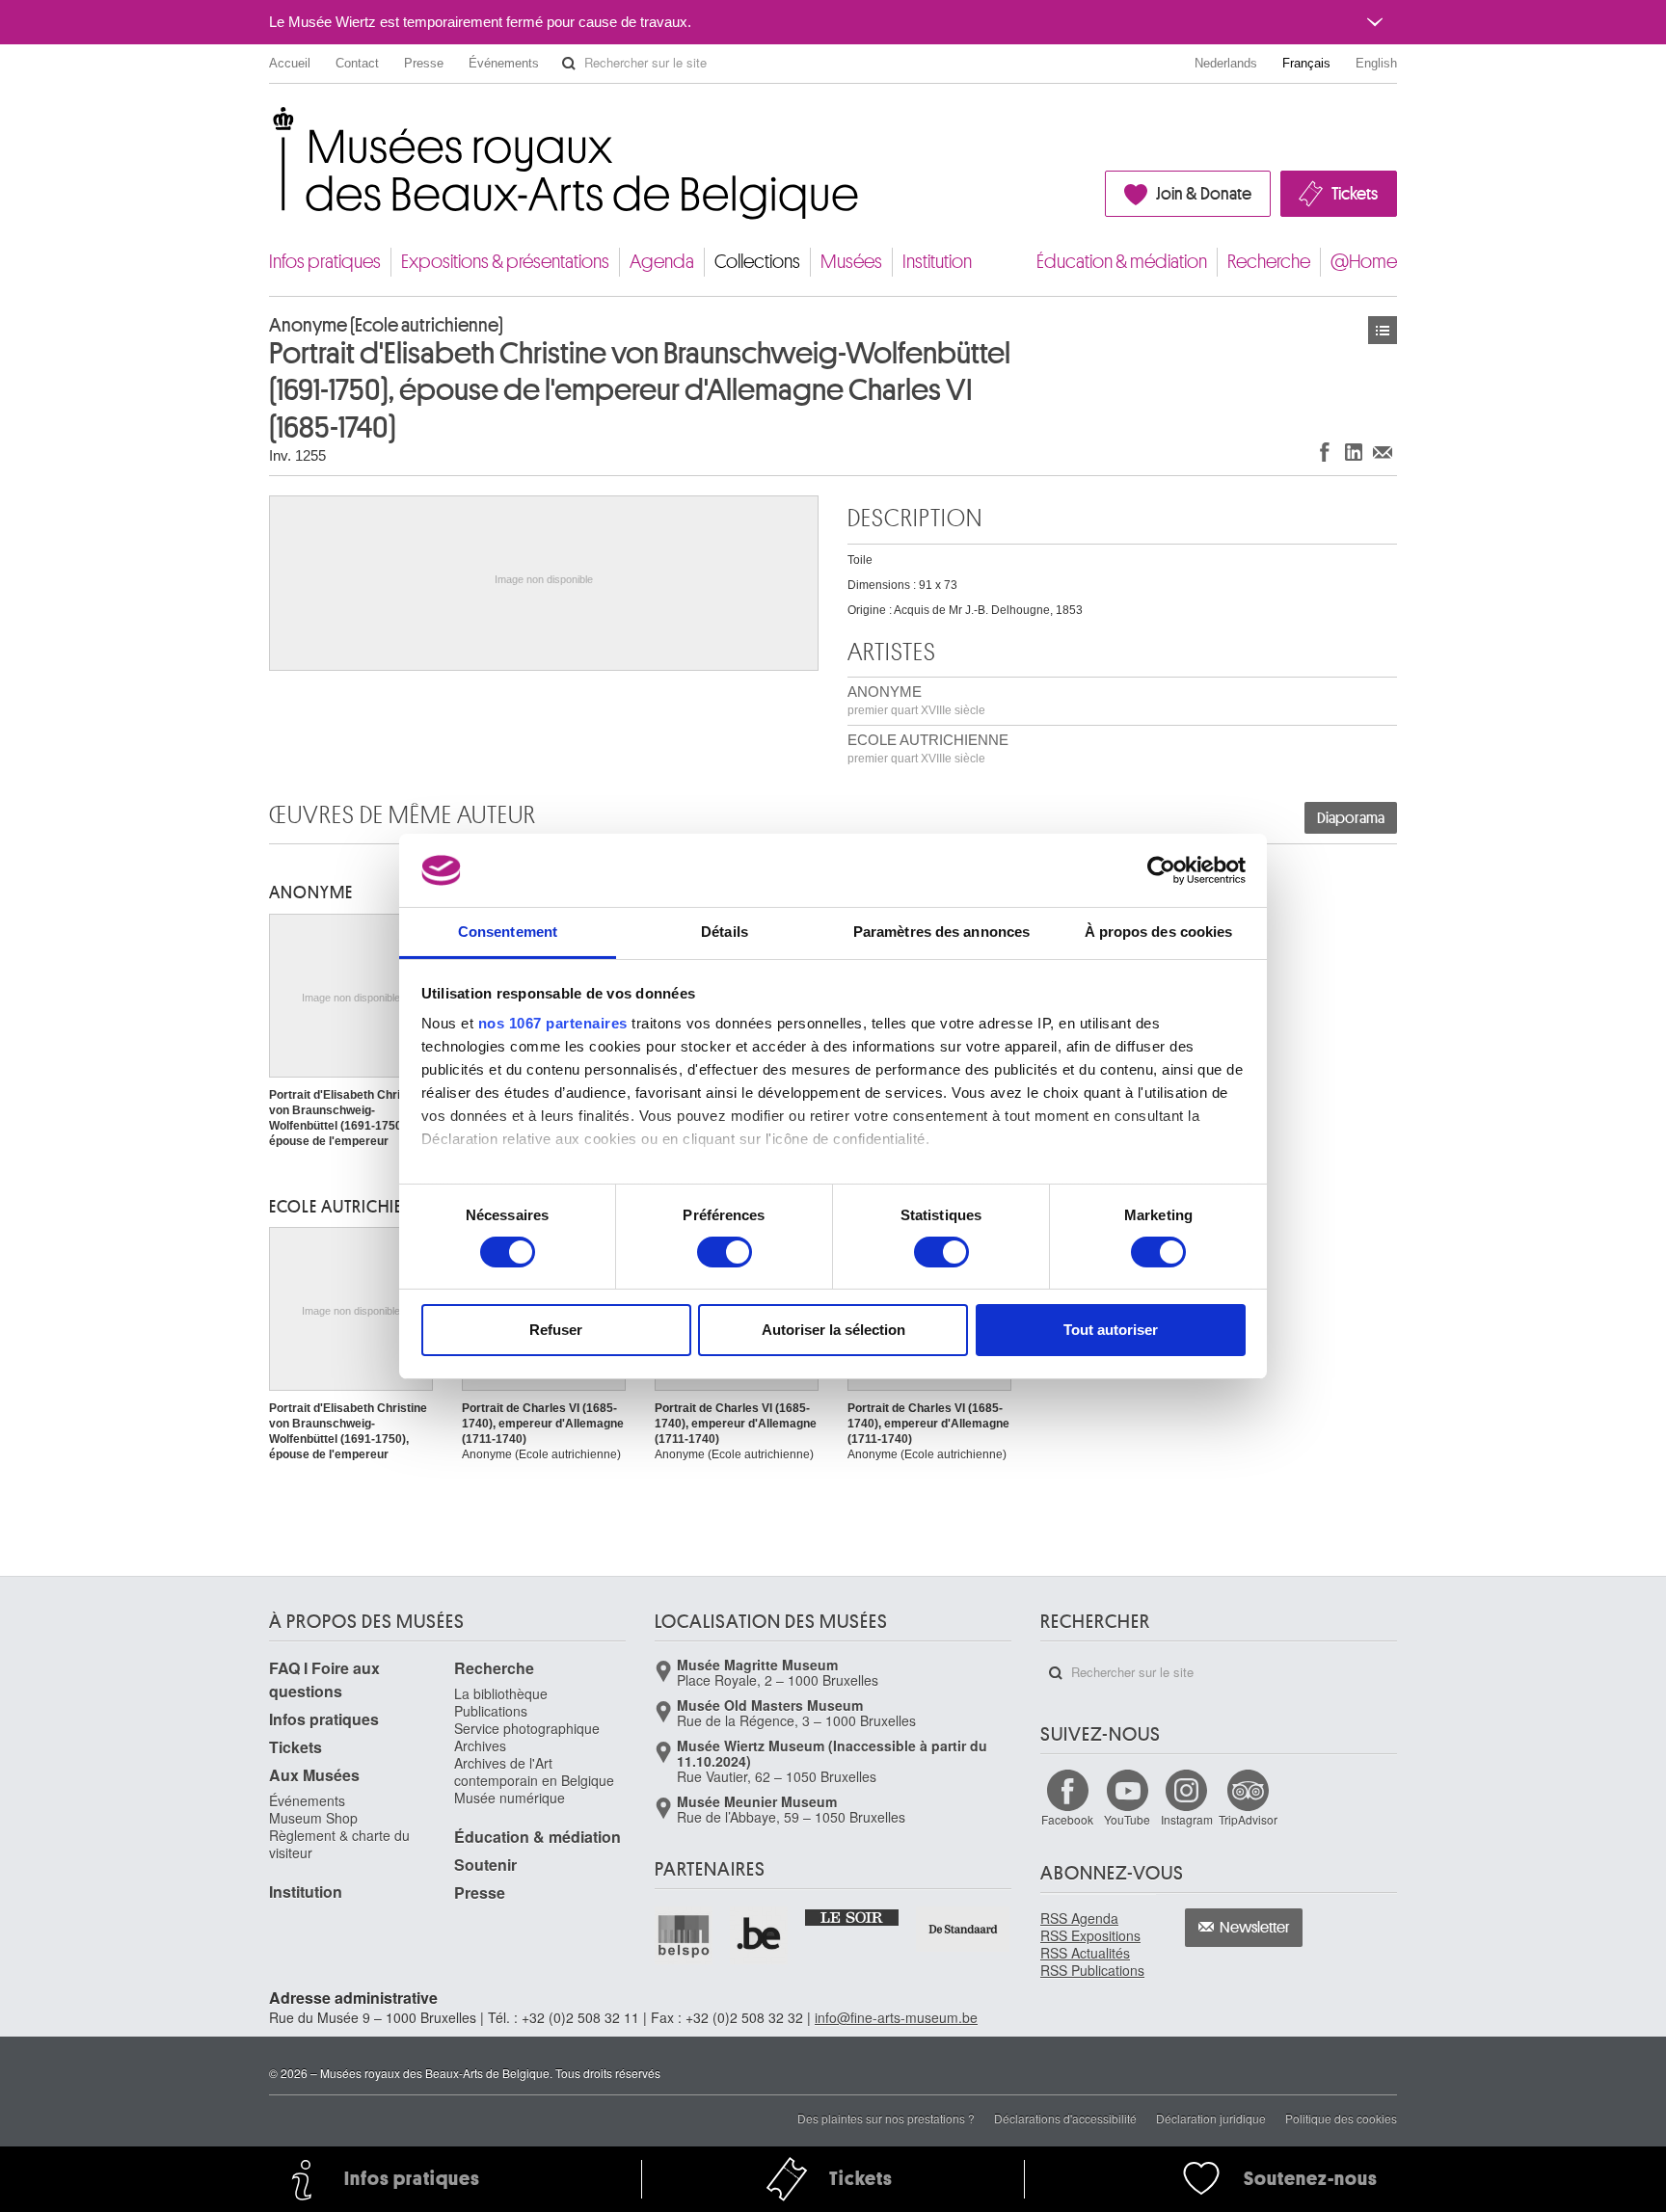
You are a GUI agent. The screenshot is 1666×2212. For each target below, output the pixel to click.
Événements (504, 63)
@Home (1364, 262)
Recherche (1269, 262)
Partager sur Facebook (1325, 452)
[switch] (725, 1252)
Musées (851, 262)
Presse (424, 63)
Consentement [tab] (508, 932)
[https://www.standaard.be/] (964, 1929)
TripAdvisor (1248, 1819)
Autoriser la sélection (833, 1330)
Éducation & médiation (1122, 262)
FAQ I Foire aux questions (324, 1679)
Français (1306, 63)
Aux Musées (314, 1775)
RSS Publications (1092, 1970)
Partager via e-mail (1383, 452)
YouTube (1127, 1819)
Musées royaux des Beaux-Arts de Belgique (270, 125)
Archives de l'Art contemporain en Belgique (534, 1772)
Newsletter (1255, 1928)
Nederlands (1226, 63)
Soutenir (485, 1865)
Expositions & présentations (505, 262)
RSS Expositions (1090, 1935)
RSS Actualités (1085, 1953)
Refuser (556, 1330)
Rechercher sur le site (569, 64)
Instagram (1187, 1819)
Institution (937, 262)
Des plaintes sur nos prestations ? (886, 2118)
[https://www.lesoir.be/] (853, 1916)
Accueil (290, 63)
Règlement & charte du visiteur (339, 1844)
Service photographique (527, 1728)
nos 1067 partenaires (553, 1023)
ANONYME (916, 700)
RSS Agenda (1079, 1918)
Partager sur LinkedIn (1354, 452)
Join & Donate (1204, 194)
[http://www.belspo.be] (685, 1935)
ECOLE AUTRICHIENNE (928, 748)
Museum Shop (313, 1818)
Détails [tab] (725, 932)
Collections (757, 262)
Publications (491, 1711)
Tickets (1355, 194)
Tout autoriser (1111, 1330)
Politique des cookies (1341, 2118)
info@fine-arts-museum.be (896, 2017)
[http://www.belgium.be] (760, 1935)
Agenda (662, 262)
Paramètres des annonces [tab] (941, 932)
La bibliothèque (501, 1693)
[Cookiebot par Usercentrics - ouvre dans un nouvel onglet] (1161, 870)
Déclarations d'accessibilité (1065, 2118)
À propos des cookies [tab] (1159, 932)
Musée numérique (510, 1798)
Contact (357, 63)
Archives (480, 1746)
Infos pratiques (325, 262)
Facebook (1067, 1819)
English (1376, 63)
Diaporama (1351, 818)
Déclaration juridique (1211, 2118)
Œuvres (1383, 330)
